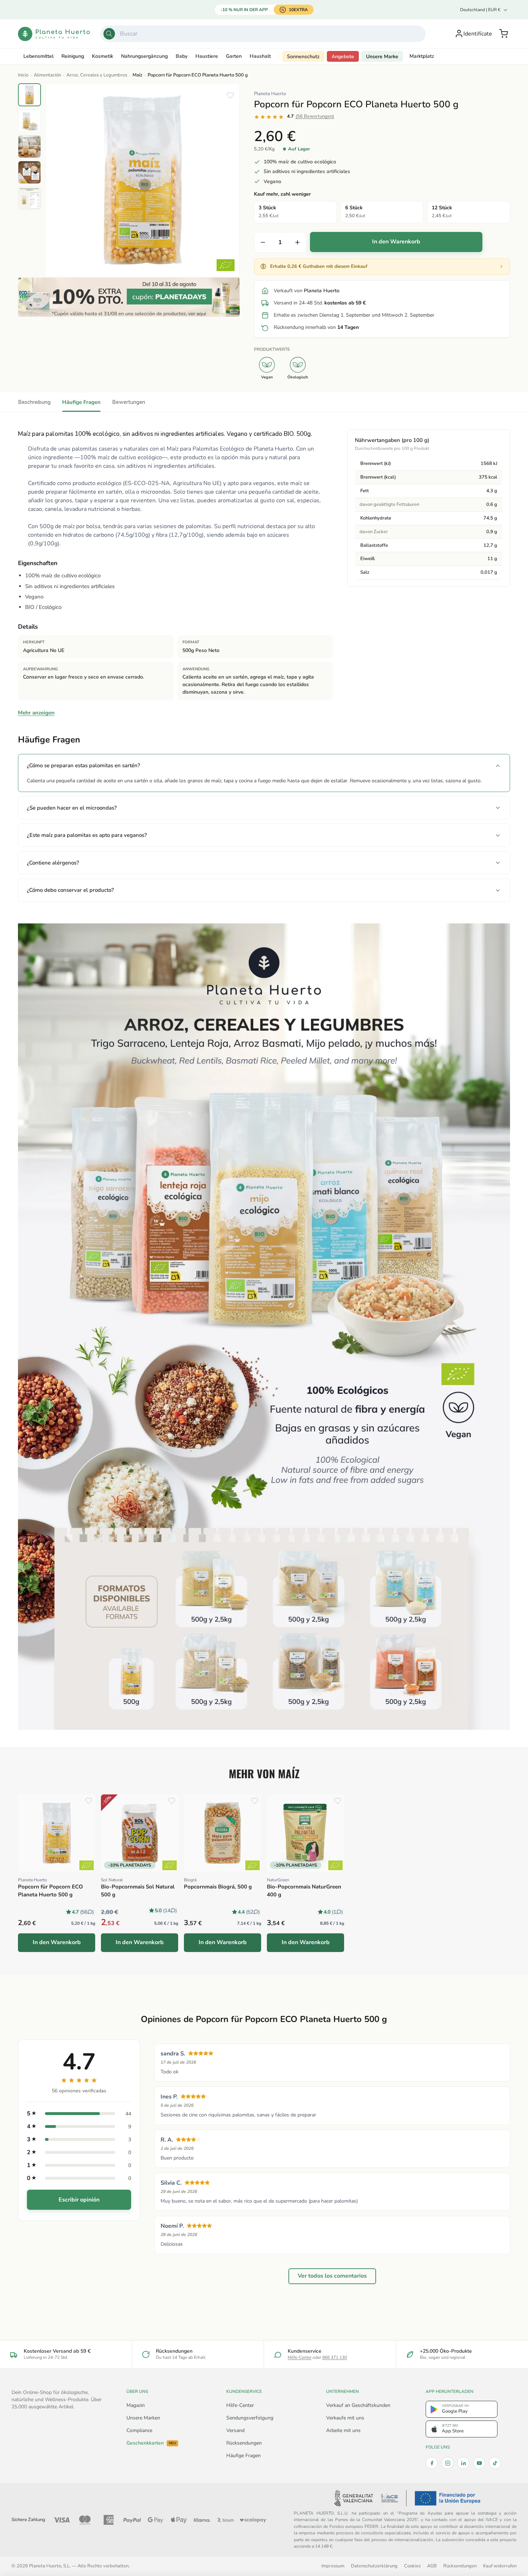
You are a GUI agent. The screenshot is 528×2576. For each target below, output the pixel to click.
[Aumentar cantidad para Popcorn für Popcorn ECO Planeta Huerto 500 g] (297, 242)
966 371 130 (335, 2357)
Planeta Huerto (270, 94)
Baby (182, 56)
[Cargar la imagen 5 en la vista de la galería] (29, 198)
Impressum (333, 2566)
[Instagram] (448, 2463)
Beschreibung (34, 402)
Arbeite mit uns (343, 2430)
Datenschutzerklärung (374, 2566)
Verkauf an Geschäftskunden (358, 2405)
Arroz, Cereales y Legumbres (97, 75)
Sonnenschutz (303, 57)
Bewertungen (129, 402)
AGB (432, 2566)
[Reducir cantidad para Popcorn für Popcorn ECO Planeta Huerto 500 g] (263, 242)
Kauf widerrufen (500, 2566)
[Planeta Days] (129, 297)
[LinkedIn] (463, 2463)
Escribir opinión (79, 2200)
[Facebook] (432, 2463)
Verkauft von (307, 291)
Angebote (343, 57)
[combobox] (263, 34)
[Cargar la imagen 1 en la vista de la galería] (29, 95)
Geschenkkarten (151, 2443)
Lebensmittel (38, 56)
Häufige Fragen (81, 402)
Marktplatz (422, 56)
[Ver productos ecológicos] (87, 1865)
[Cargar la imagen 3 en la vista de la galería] (29, 146)
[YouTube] (479, 2463)
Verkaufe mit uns (345, 2418)
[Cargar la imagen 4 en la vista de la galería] (29, 172)
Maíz (137, 75)
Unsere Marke (382, 57)
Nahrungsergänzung (144, 56)
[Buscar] (109, 34)
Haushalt (260, 56)
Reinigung (73, 56)
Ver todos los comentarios (332, 2276)
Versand (235, 2430)
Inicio (23, 75)
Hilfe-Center (300, 2357)
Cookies (412, 2566)
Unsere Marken (143, 2418)
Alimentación (47, 75)
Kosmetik (103, 56)
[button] (504, 34)
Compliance (139, 2430)
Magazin (136, 2405)
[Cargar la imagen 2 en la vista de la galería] (29, 121)
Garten (234, 56)
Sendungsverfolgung (250, 2418)
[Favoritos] (230, 96)
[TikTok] (495, 2463)
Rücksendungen (244, 2443)
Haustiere (207, 56)
